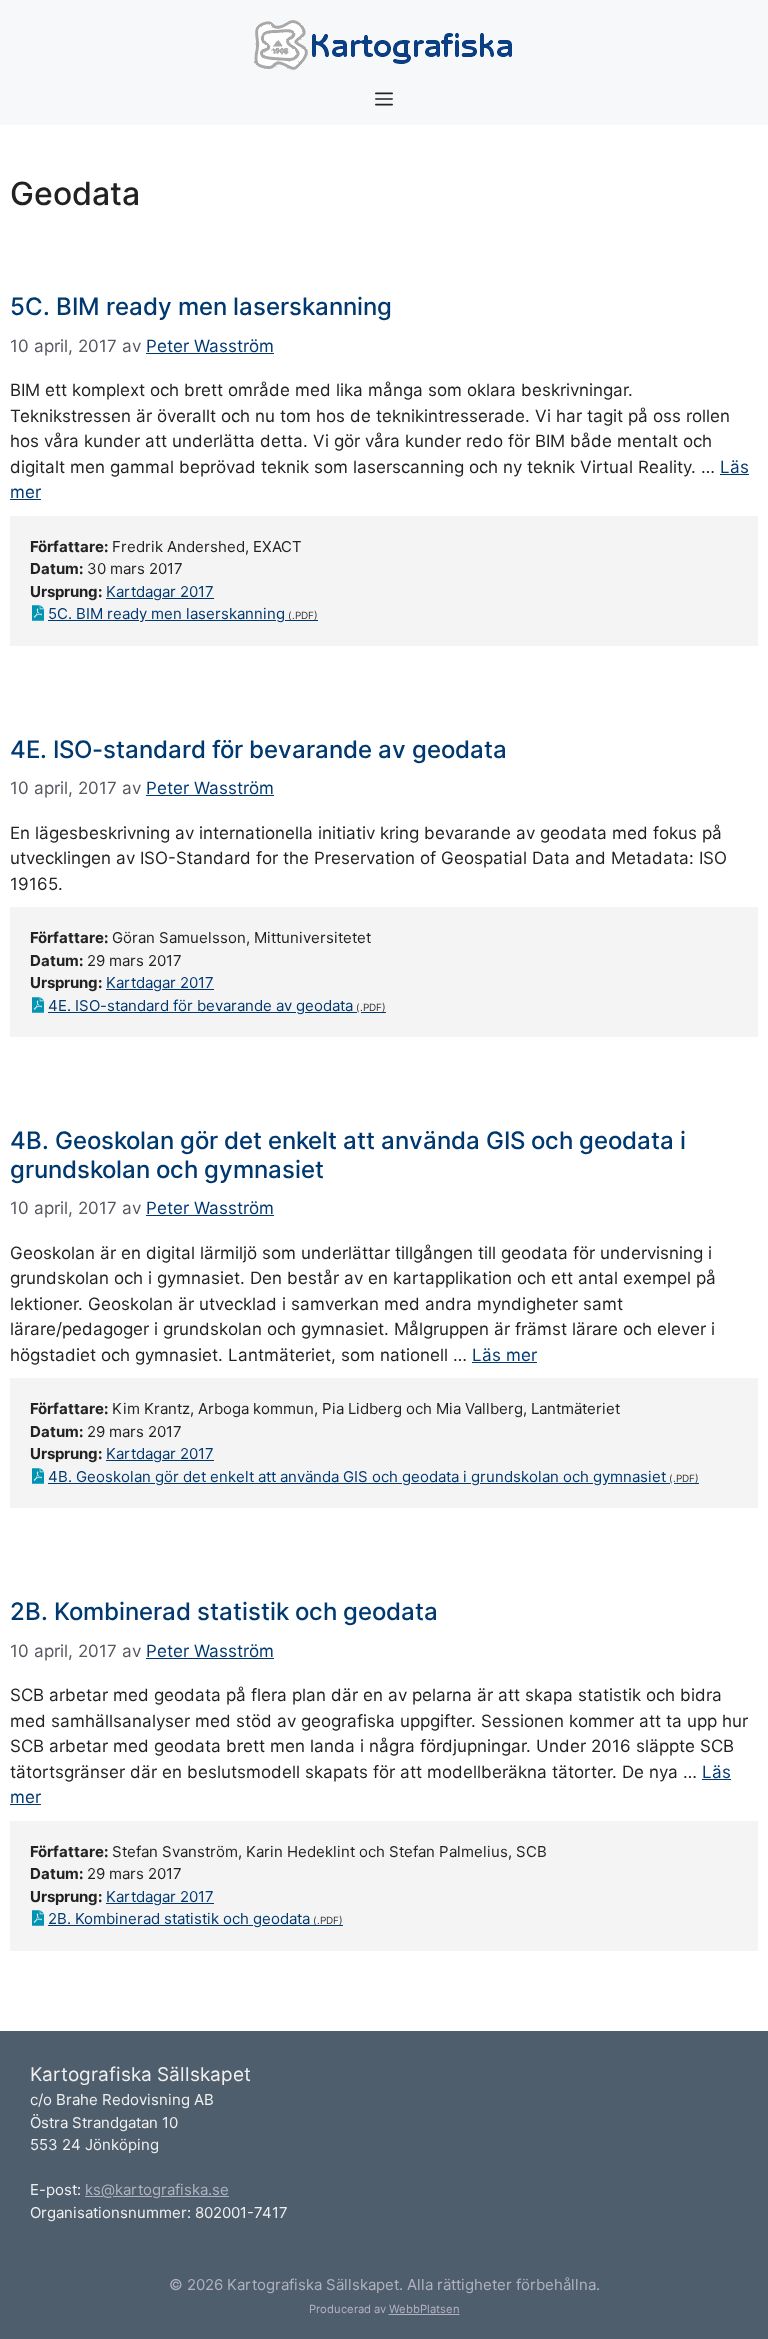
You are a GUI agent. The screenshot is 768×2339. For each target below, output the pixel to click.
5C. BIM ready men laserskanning (201, 306)
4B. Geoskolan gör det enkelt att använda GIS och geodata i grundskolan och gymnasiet (348, 1155)
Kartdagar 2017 (160, 591)
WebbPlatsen (424, 2309)
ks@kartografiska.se (157, 2189)
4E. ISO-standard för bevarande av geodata (258, 749)
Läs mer (504, 1355)
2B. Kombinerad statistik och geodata (224, 1611)
